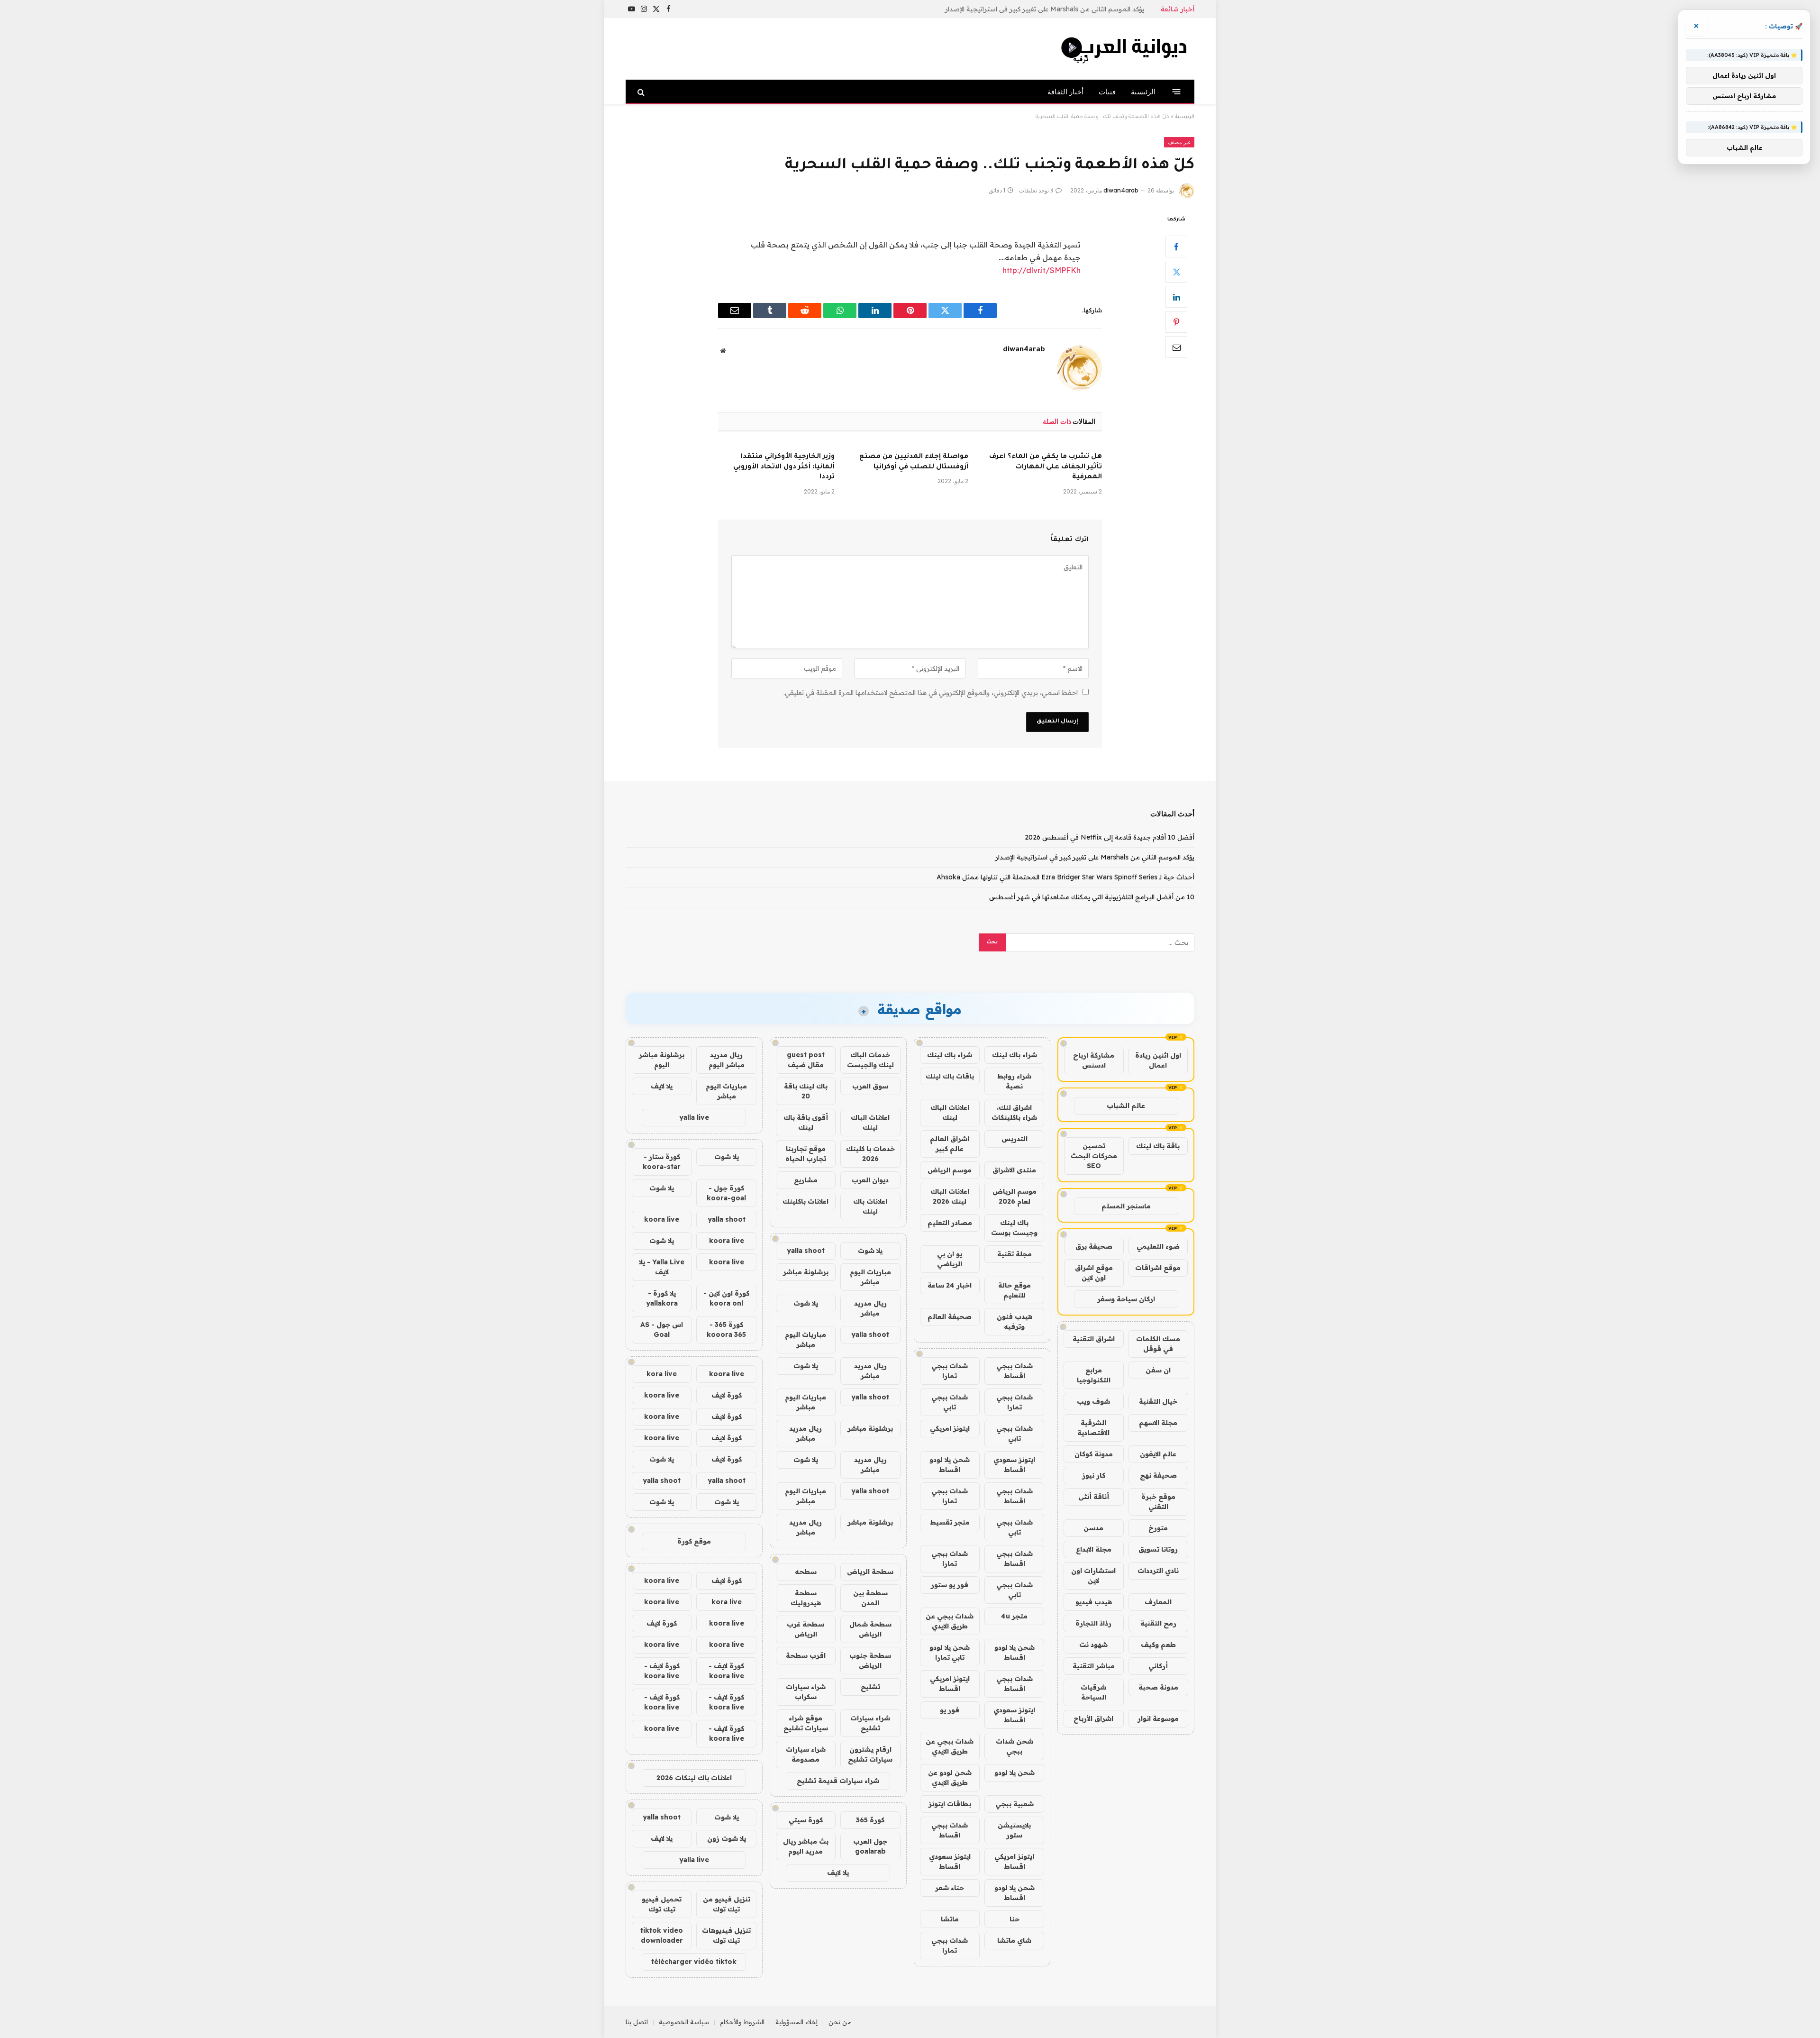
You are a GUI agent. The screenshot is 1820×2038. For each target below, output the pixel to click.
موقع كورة (694, 1541)
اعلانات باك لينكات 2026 (694, 1778)
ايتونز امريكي (950, 1428)
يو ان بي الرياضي (950, 1259)
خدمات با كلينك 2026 (870, 1154)
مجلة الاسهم (1158, 1423)
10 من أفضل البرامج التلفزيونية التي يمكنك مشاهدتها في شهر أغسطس (1092, 897)
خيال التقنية (1158, 1401)
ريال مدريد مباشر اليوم (727, 1060)
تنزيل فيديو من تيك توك (727, 1904)
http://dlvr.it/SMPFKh (1042, 270)
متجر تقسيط (950, 1522)
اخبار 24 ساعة (950, 1285)
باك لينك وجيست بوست (1014, 1228)
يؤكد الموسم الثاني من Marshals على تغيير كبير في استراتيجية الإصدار (1045, 9)
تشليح (870, 1687)
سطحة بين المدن (870, 1598)
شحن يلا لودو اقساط (950, 1465)
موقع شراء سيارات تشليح (806, 1723)
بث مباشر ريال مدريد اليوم (806, 1846)
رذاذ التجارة (1093, 1623)
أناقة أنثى (1094, 1497)
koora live (662, 1219)
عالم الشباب (1126, 1106)
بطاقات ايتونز (950, 1804)
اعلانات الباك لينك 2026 (950, 1196)
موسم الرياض (950, 1170)
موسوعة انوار (1158, 1718)
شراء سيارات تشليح (870, 1723)
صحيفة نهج (1158, 1475)
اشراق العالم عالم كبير (950, 1144)
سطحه (806, 1572)
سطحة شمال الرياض (870, 1629)
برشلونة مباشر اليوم (662, 1060)
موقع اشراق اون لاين (1094, 1273)
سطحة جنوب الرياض (870, 1660)
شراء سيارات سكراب (806, 1692)
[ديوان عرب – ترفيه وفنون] (1126, 49)
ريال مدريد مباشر (870, 1308)
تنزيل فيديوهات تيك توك (726, 1935)
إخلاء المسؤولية (796, 2022)
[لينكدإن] (1176, 297)
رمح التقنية (1158, 1623)
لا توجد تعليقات (1036, 190)
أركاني (1158, 1666)
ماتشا (950, 1919)
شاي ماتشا (1014, 1940)
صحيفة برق (1094, 1246)
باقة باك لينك (1158, 1146)
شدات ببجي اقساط (1015, 1371)
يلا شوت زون (727, 1838)
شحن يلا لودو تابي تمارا (950, 1652)
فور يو (950, 1710)
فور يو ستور (950, 1585)
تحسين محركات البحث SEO (1094, 1156)
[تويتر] (1176, 272)
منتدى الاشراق (1014, 1170)
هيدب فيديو (1094, 1602)
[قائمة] (1177, 92)
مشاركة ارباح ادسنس (1094, 1060)
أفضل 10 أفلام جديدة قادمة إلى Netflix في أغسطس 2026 (1110, 837)
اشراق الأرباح (1093, 1718)
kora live (662, 1374)
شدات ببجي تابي (950, 1402)
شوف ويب (1093, 1401)
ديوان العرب (870, 1180)
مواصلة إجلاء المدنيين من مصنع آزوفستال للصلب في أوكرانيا (914, 462)
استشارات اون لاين (1093, 1576)
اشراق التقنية (1094, 1339)
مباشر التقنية (1094, 1666)
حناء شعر (950, 1888)
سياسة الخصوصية (684, 2022)
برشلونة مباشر (806, 1272)
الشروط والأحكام (742, 2022)
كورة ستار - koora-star (662, 1162)
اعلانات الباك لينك (950, 1112)
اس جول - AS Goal (662, 1330)
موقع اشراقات (1158, 1268)
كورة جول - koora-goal (726, 1193)
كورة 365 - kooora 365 (726, 1330)
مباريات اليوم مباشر (870, 1277)
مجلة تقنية (1015, 1254)
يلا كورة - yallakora (662, 1298)
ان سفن (1158, 1370)
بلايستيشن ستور (1014, 1830)
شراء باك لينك (1015, 1055)
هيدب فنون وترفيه (1015, 1321)
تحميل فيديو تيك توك (662, 1904)
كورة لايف (727, 1395)
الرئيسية (1143, 92)
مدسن (1093, 1528)
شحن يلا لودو (1015, 1773)
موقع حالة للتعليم (1015, 1290)
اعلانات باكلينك (805, 1201)
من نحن (840, 2022)
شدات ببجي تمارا (950, 1371)
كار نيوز (1094, 1475)
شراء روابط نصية (1014, 1081)
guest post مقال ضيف (806, 1060)
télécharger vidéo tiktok (694, 1962)
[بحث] (642, 92)
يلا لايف (838, 1873)
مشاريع (806, 1180)
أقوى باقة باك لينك (806, 1122)
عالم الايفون (1158, 1454)
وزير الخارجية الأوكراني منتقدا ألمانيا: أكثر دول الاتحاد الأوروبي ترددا (784, 467)
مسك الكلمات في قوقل (1158, 1344)
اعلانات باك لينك (870, 1206)
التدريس (1015, 1139)
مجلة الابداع (1094, 1549)
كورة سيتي (806, 1820)
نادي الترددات (1158, 1571)
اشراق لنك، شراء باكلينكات (1014, 1112)
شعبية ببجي (1015, 1804)
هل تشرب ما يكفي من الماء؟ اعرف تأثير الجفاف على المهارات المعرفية (1046, 467)
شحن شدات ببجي (1015, 1746)
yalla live (694, 1117)
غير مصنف (1179, 142)
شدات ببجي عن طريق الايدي (950, 1621)
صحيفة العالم (950, 1316)
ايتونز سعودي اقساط (1014, 1465)
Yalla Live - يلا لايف (662, 1267)
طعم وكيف (1158, 1645)
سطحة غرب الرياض (805, 1629)
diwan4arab (1121, 190)
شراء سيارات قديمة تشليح (838, 1781)
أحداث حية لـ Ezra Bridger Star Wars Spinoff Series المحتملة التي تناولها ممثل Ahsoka (1065, 877)
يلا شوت (870, 1251)
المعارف (1158, 1602)
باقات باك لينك (950, 1076)
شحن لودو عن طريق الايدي (950, 1778)
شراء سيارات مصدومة (806, 1754)
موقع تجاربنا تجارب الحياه (806, 1154)
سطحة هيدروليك (806, 1598)
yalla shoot (806, 1251)
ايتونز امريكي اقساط (950, 1684)
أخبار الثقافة (1065, 92)
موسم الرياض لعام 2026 (1015, 1196)
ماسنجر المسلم (1126, 1206)
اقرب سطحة (806, 1655)
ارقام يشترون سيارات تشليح (870, 1754)
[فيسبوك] (1176, 247)
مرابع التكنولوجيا (1094, 1375)
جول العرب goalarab (870, 1846)
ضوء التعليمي (1158, 1246)
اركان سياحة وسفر (1126, 1299)
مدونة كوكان (1094, 1454)
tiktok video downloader (662, 1935)
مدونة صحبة (1158, 1687)
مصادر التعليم (950, 1223)
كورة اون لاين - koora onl (726, 1298)
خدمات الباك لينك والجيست (870, 1060)
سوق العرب (870, 1086)
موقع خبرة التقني (1158, 1502)
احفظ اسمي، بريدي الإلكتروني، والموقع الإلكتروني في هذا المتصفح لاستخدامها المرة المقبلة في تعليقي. (931, 693)
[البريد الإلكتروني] (1176, 347)
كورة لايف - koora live (726, 1671)
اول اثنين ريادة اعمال (1158, 1060)
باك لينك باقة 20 (806, 1091)
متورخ (1158, 1528)
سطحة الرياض (870, 1572)
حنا (1015, 1919)
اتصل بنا (637, 2022)
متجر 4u (1014, 1616)
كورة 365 (870, 1820)
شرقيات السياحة (1093, 1692)
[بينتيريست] (1176, 322)
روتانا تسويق (1158, 1549)
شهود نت (1093, 1645)
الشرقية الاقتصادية (1093, 1428)
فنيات (1107, 92)
